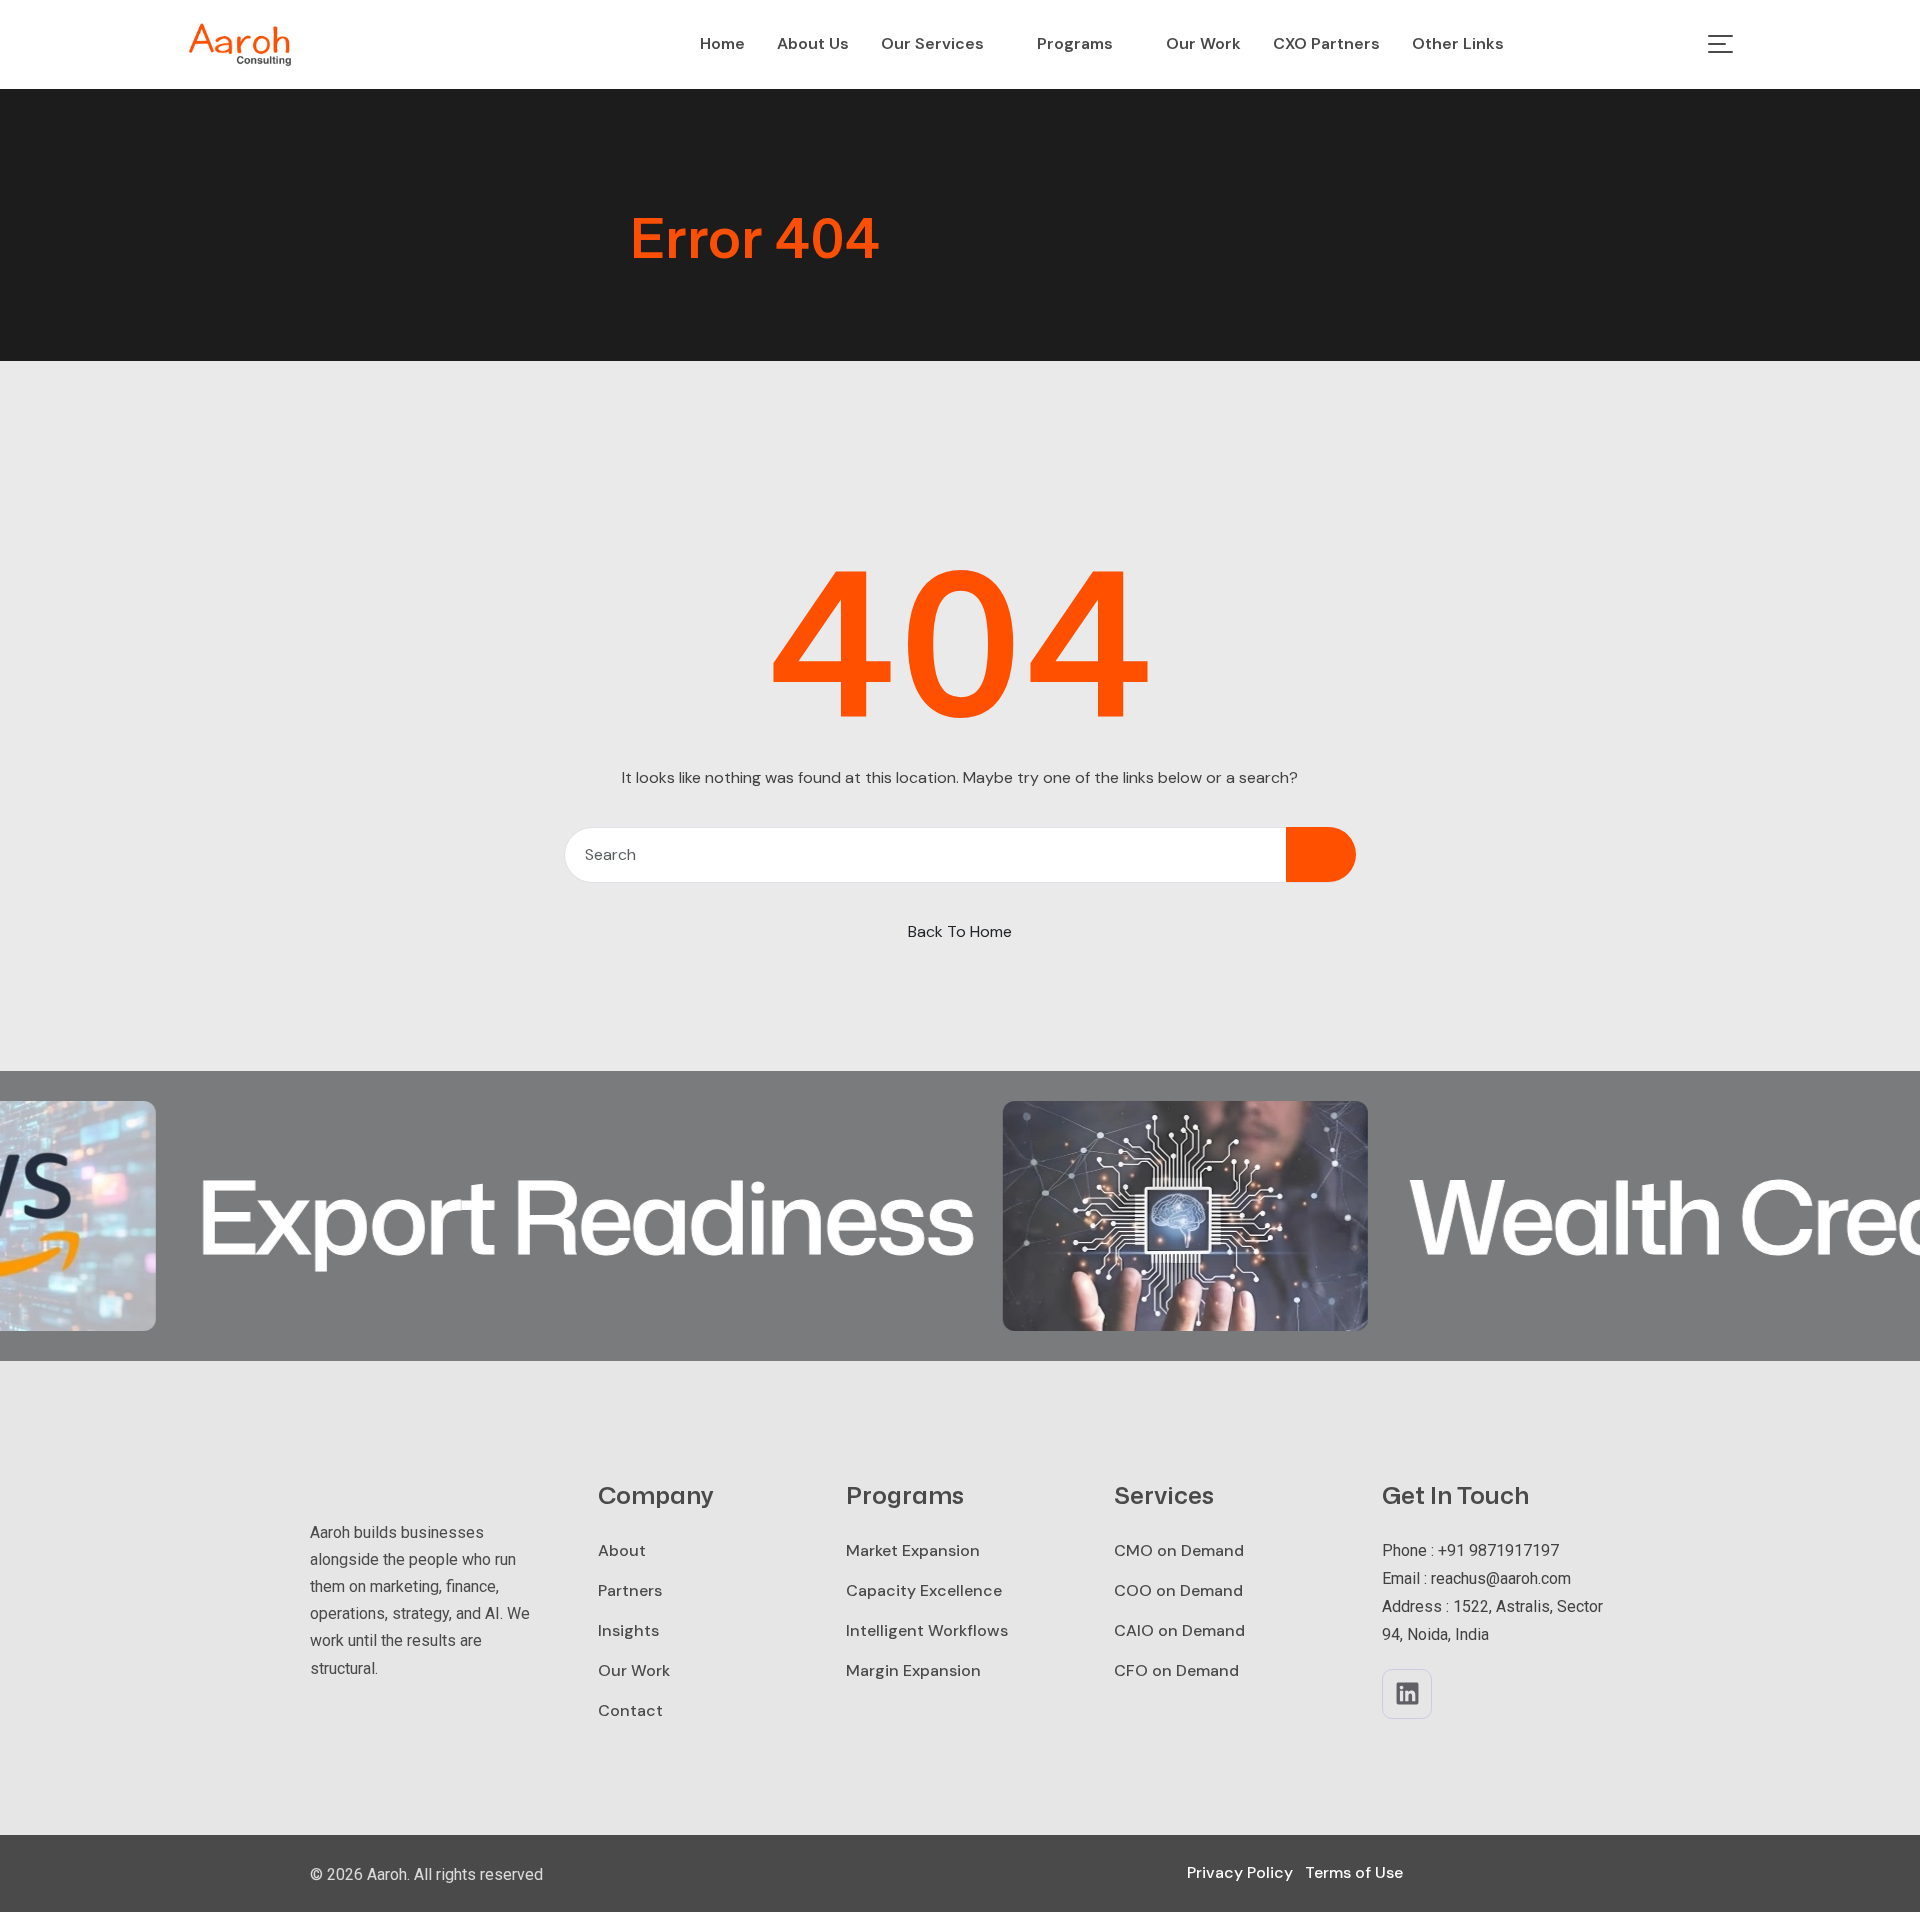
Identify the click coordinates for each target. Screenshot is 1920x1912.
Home (722, 43)
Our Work (1203, 43)
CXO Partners (1326, 43)
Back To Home (960, 931)
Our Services (932, 43)
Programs (1075, 43)
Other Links (1458, 43)
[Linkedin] (1407, 1694)
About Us (813, 43)
